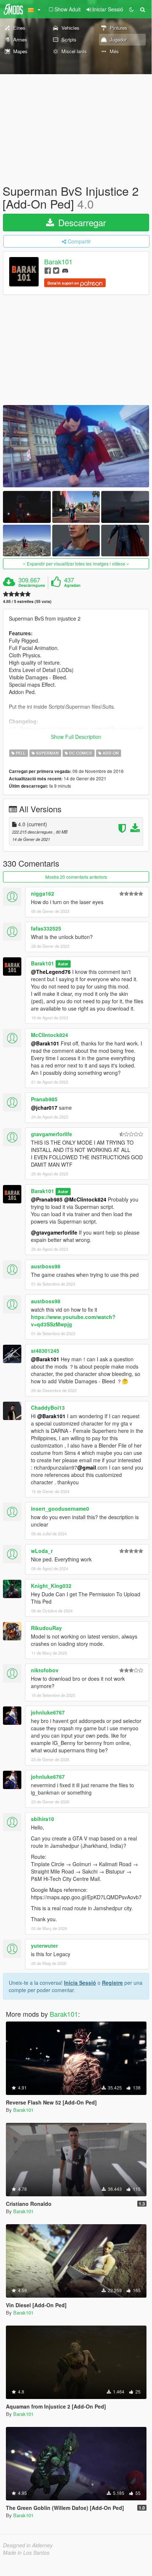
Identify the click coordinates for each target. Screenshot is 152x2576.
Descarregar (81, 222)
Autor (63, 964)
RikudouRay (46, 1628)
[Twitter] (56, 270)
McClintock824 (50, 1035)
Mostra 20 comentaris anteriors (76, 877)
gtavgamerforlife (52, 1134)
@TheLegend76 (51, 972)
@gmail (87, 1467)
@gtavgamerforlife (54, 1232)
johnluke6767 (48, 1712)
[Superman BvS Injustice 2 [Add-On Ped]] (76, 446)
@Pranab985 (47, 1199)
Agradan (72, 585)
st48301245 (45, 1351)
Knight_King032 (51, 1586)
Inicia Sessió (80, 1983)
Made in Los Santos (26, 2552)
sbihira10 (43, 1819)
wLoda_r (42, 1551)
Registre (112, 1983)
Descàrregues (32, 585)
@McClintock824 (85, 1199)
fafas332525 (46, 928)
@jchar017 (44, 1108)
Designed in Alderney (28, 2545)
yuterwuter (44, 1945)
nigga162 (43, 893)
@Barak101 (45, 1043)
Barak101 (58, 262)
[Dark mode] (131, 9)
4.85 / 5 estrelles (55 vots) (27, 601)
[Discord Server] (65, 270)
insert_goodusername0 (60, 1509)
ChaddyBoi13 (48, 1408)
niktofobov (45, 1670)
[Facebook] (48, 270)
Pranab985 (44, 1099)
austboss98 (46, 1266)
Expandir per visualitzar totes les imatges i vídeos (76, 563)
